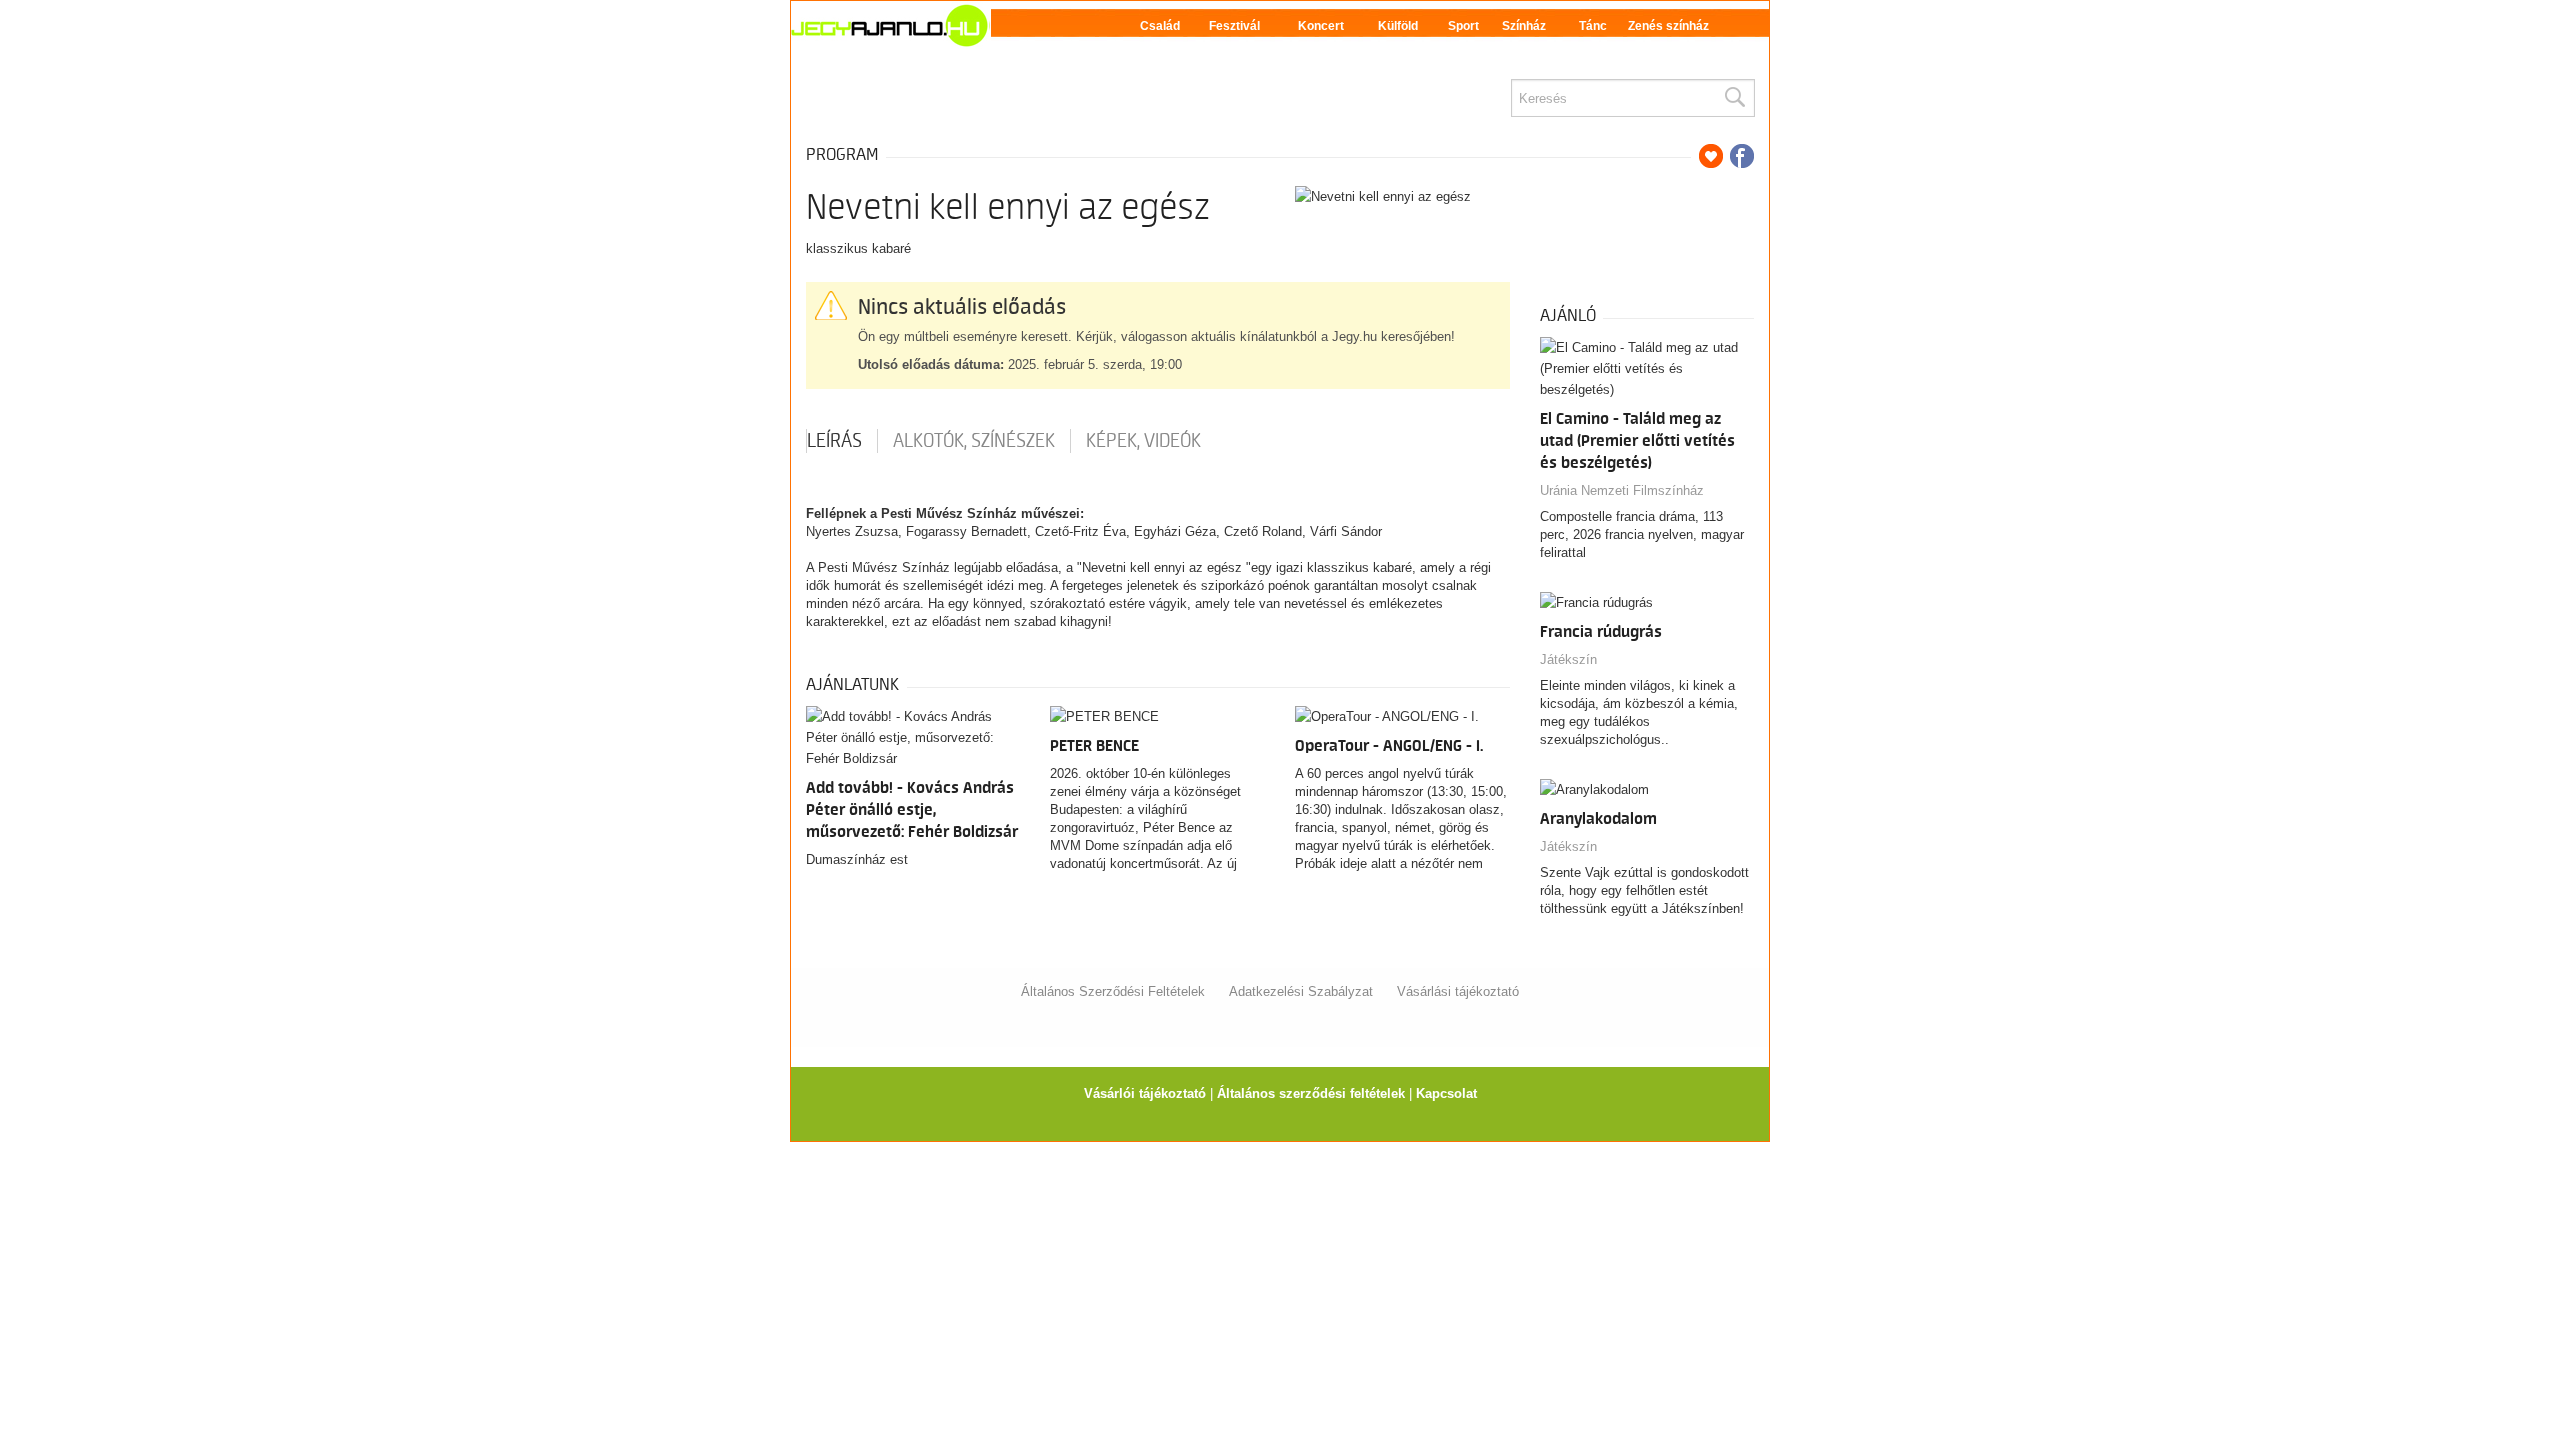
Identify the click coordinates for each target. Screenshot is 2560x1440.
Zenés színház (1668, 26)
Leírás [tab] (834, 441)
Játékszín (1568, 659)
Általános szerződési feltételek (1311, 1093)
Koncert (1321, 26)
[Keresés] (1734, 98)
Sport (1463, 26)
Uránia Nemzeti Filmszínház (1622, 490)
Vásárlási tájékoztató (1458, 991)
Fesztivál (1234, 26)
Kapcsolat (1446, 1093)
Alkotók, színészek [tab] (974, 441)
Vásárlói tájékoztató (1145, 1093)
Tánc (1593, 26)
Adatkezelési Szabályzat (1301, 991)
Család (1160, 26)
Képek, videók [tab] (1143, 441)
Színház (1524, 26)
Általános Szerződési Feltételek (1113, 991)
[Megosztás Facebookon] (1742, 156)
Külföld (1398, 26)
